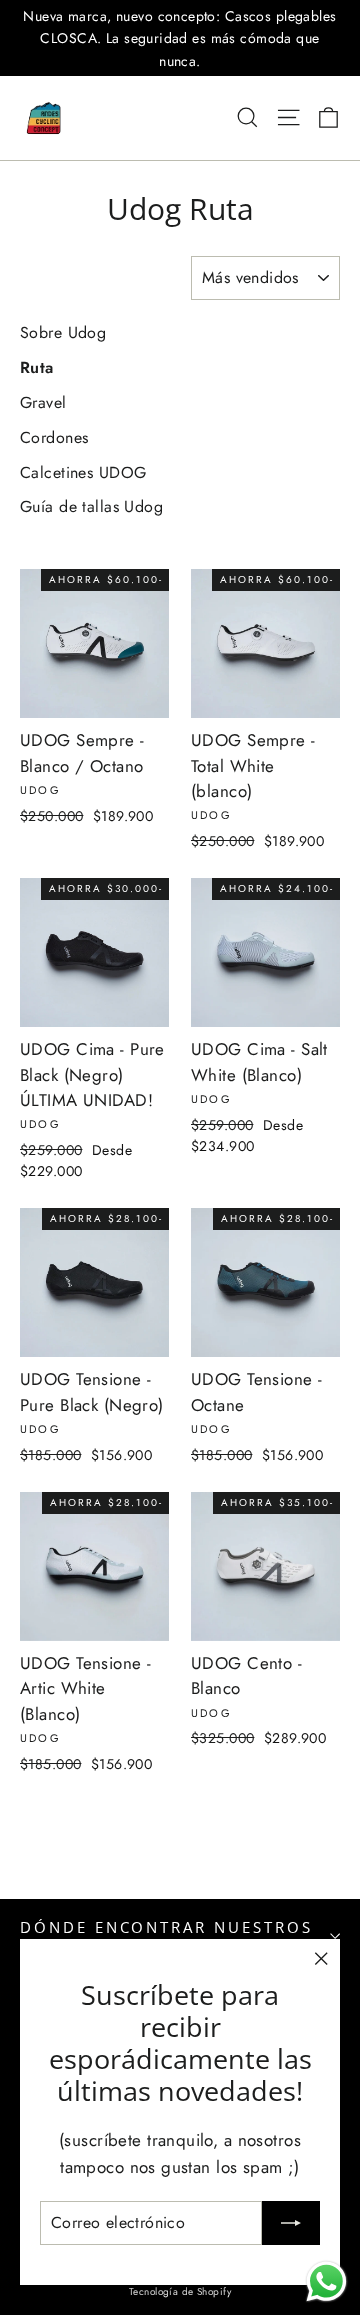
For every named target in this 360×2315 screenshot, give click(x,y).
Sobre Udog (63, 332)
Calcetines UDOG (83, 472)
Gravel (43, 402)
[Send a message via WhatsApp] (326, 2281)
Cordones (54, 437)
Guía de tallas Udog (91, 506)
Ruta (37, 367)
